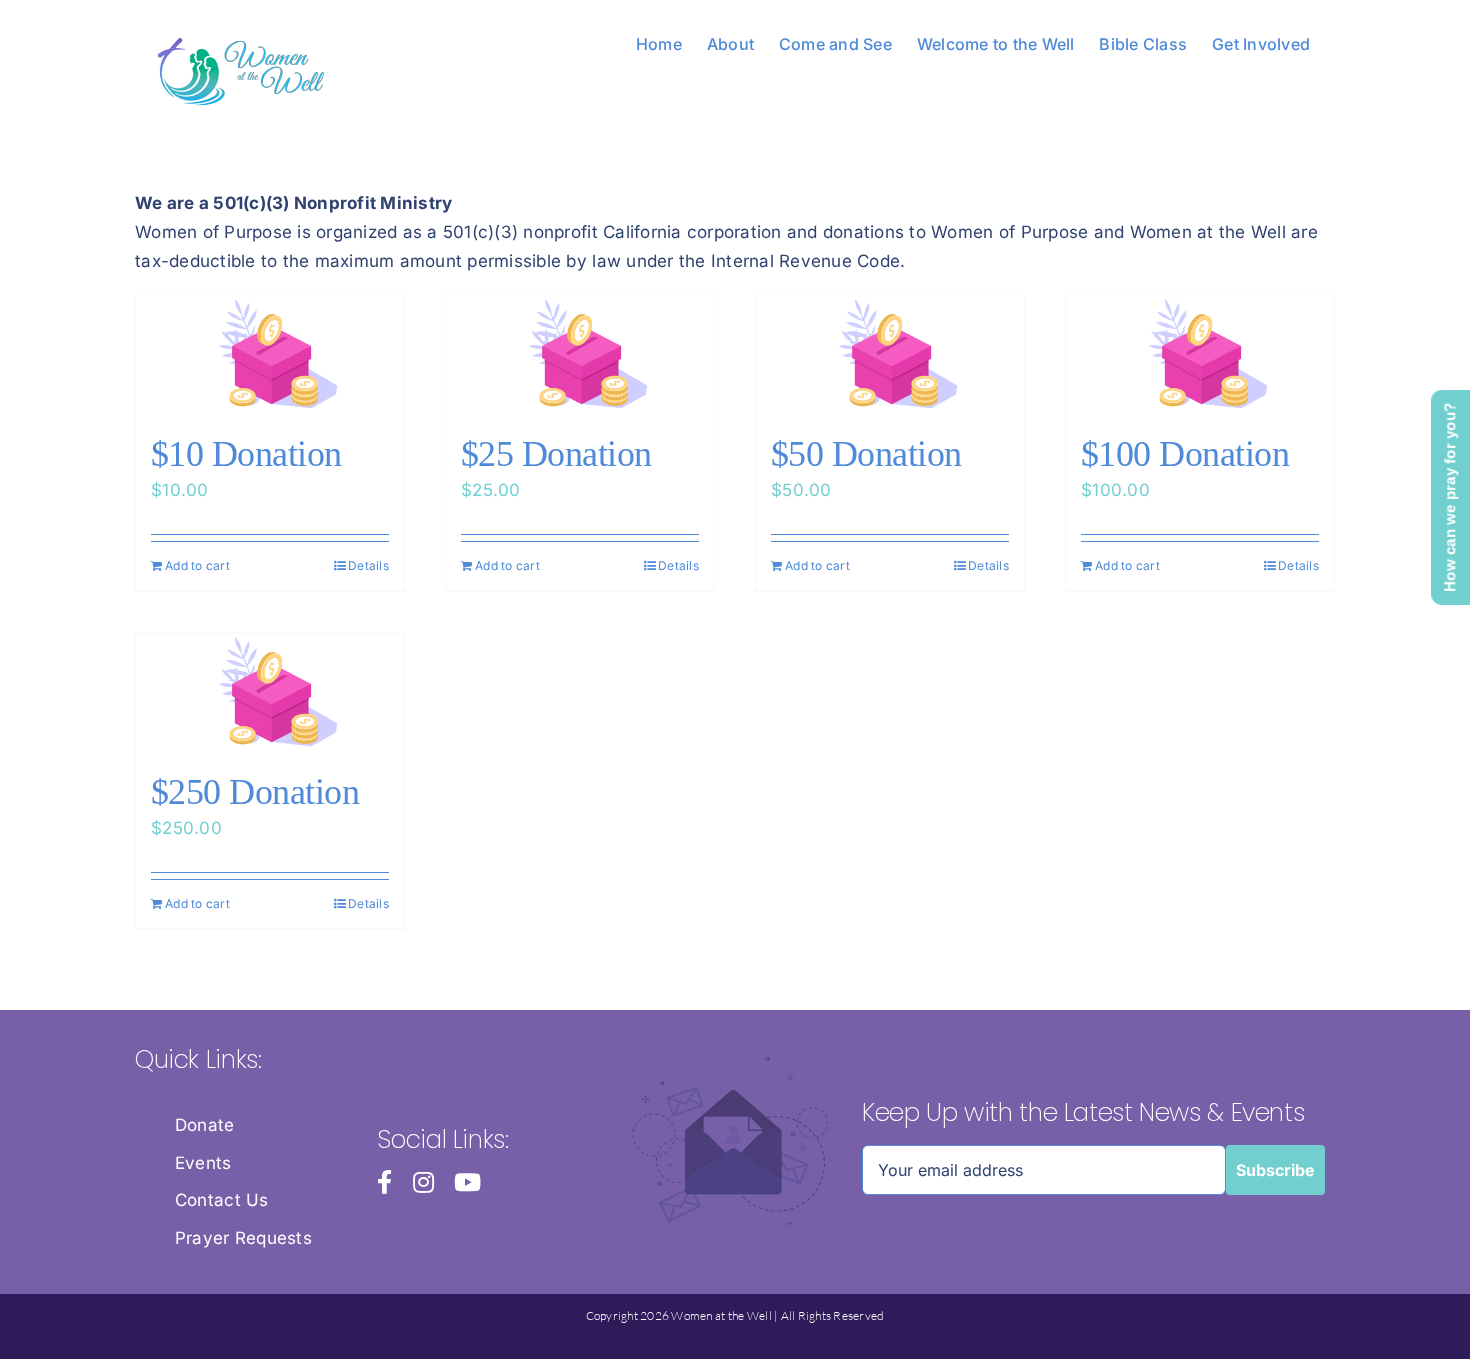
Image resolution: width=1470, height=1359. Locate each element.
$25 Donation (556, 454)
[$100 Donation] (1200, 354)
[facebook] (384, 1182)
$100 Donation (1185, 454)
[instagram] (423, 1182)
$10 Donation (246, 454)
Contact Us (222, 1200)
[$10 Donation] (270, 354)
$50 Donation (866, 454)
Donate (205, 1125)
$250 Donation (255, 792)
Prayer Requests (243, 1238)
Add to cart (197, 565)
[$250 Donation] (270, 692)
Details (368, 565)
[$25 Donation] (580, 354)
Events (203, 1163)
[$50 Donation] (890, 354)
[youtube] (467, 1182)
